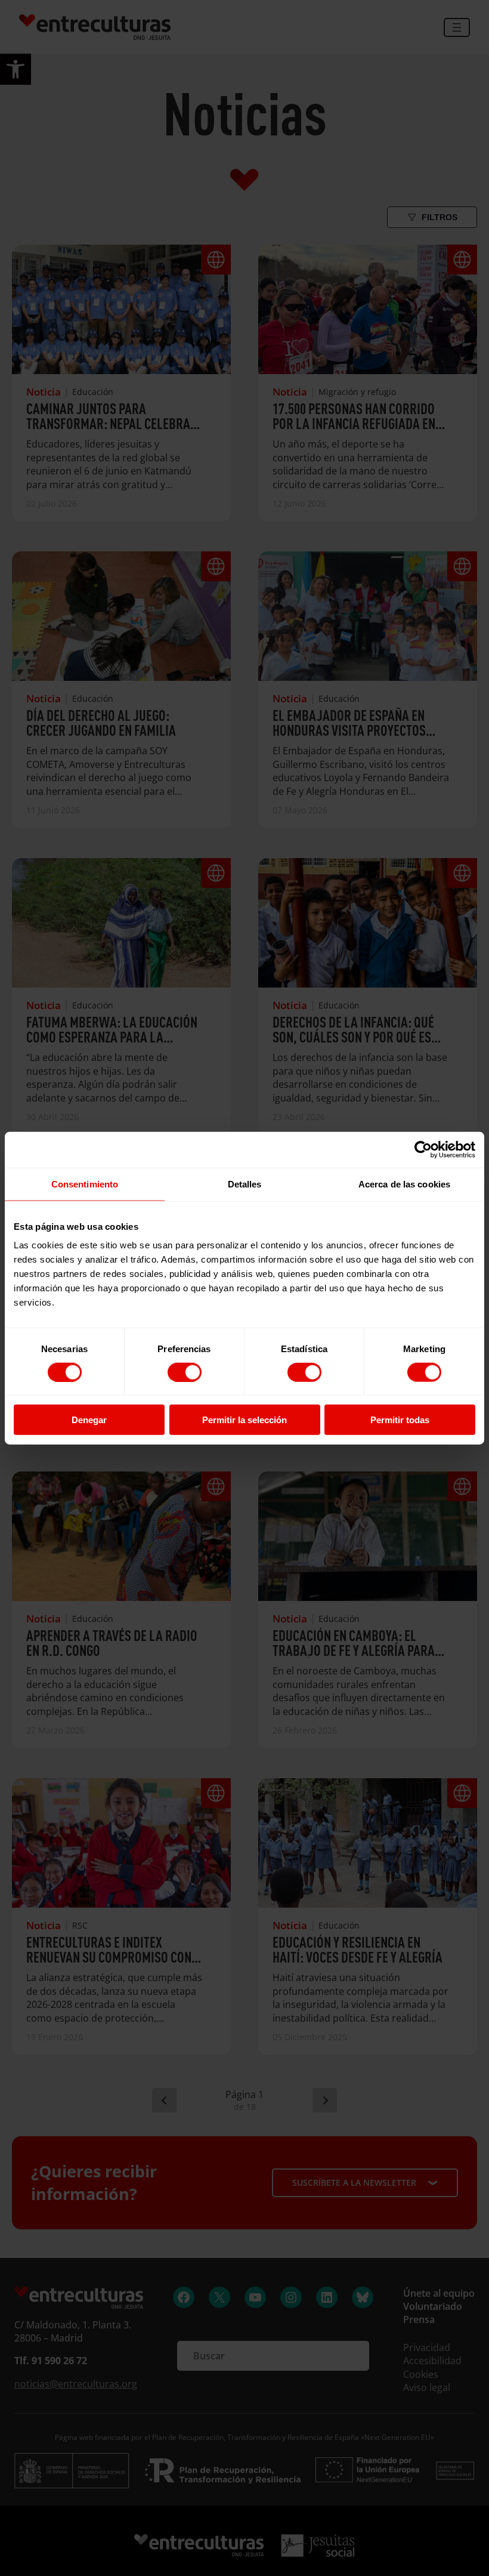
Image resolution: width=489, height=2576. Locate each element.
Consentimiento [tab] (85, 1184)
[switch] (185, 1372)
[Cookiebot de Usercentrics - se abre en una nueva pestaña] (423, 1149)
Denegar (89, 1420)
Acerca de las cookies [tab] (404, 1184)
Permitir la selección (244, 1420)
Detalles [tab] (245, 1184)
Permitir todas (400, 1420)
